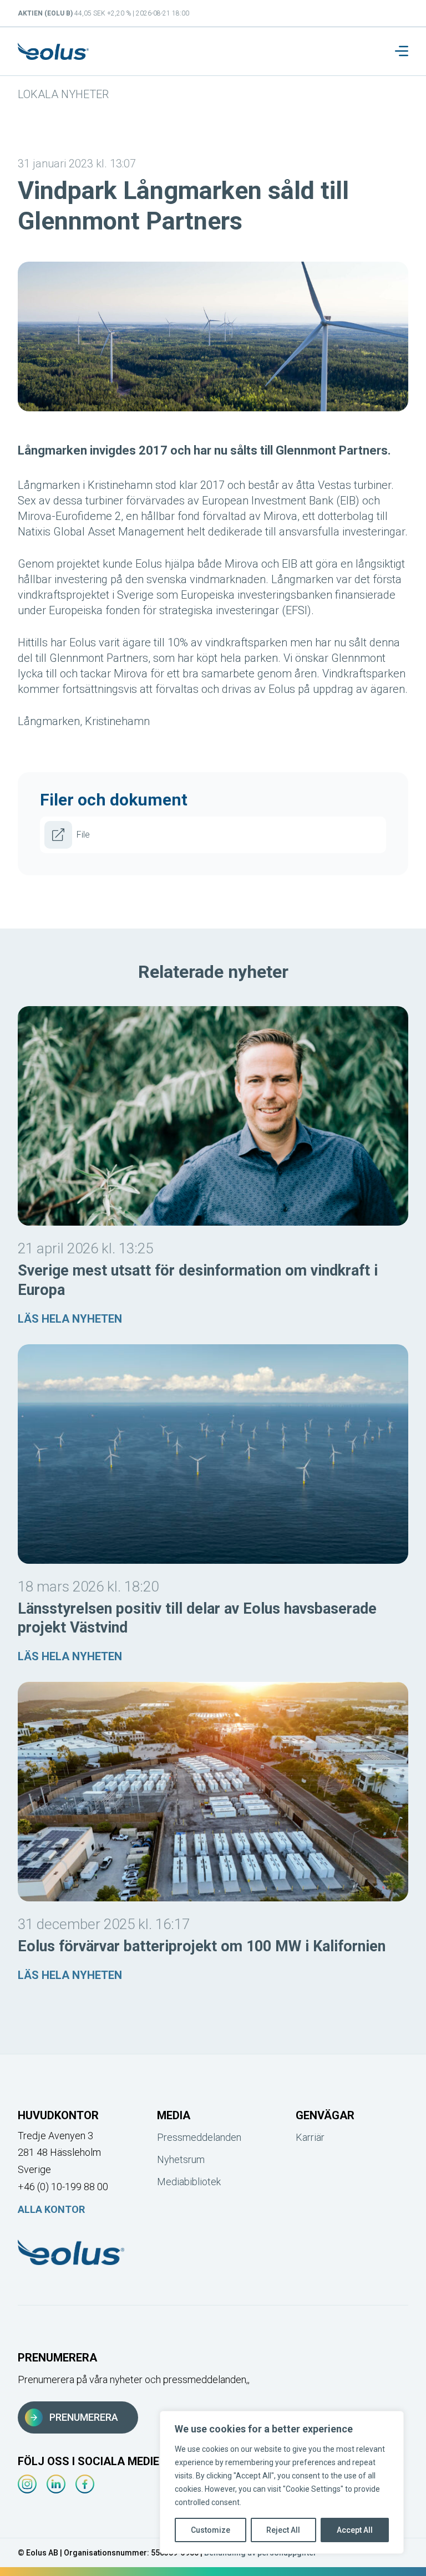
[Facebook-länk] (85, 2484)
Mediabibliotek (189, 2182)
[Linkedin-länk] (56, 2484)
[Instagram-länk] (27, 2484)
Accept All (355, 2530)
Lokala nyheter (63, 94)
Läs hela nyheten (70, 1319)
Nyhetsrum (181, 2159)
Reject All (283, 2530)
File (83, 835)
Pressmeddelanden (199, 2137)
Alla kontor (51, 2209)
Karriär (310, 2137)
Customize (211, 2530)
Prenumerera (84, 2417)
